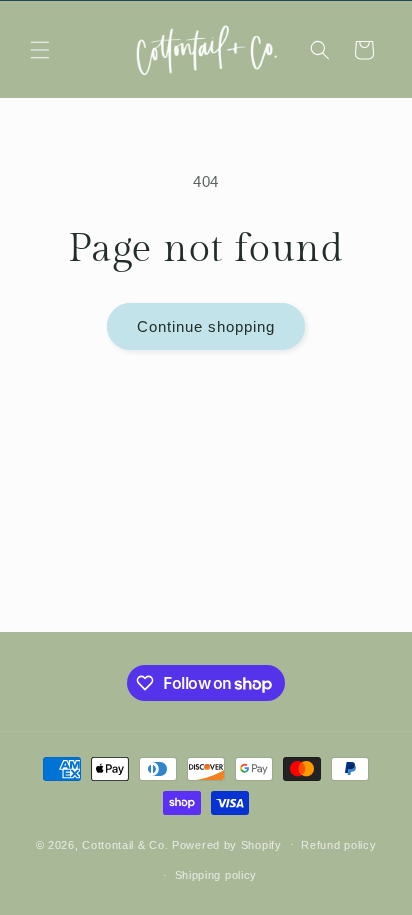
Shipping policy (216, 875)
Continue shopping (206, 326)
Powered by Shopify (227, 844)
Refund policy (338, 845)
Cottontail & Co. (127, 844)
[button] (40, 50)
